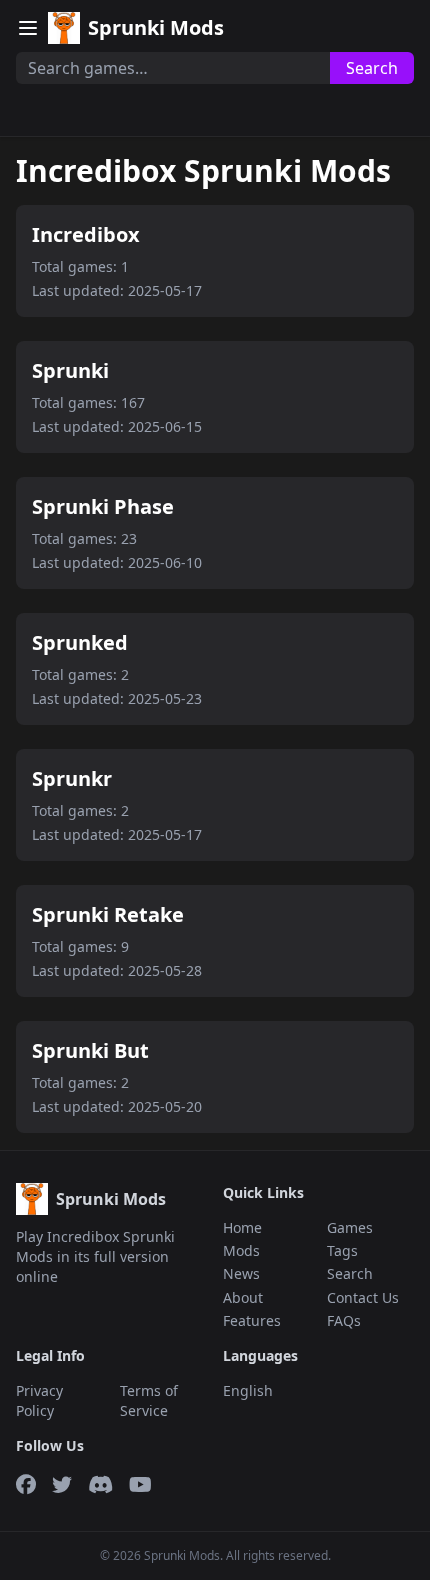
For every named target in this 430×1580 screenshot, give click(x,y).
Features (252, 1320)
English (248, 1390)
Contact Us (363, 1297)
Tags (342, 1250)
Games (350, 1227)
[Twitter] (62, 1485)
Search (372, 68)
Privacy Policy (39, 1400)
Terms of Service (149, 1400)
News (241, 1273)
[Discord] (100, 1485)
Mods (241, 1250)
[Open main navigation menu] (28, 28)
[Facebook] (26, 1485)
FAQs (344, 1320)
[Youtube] (140, 1485)
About (243, 1297)
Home (242, 1227)
